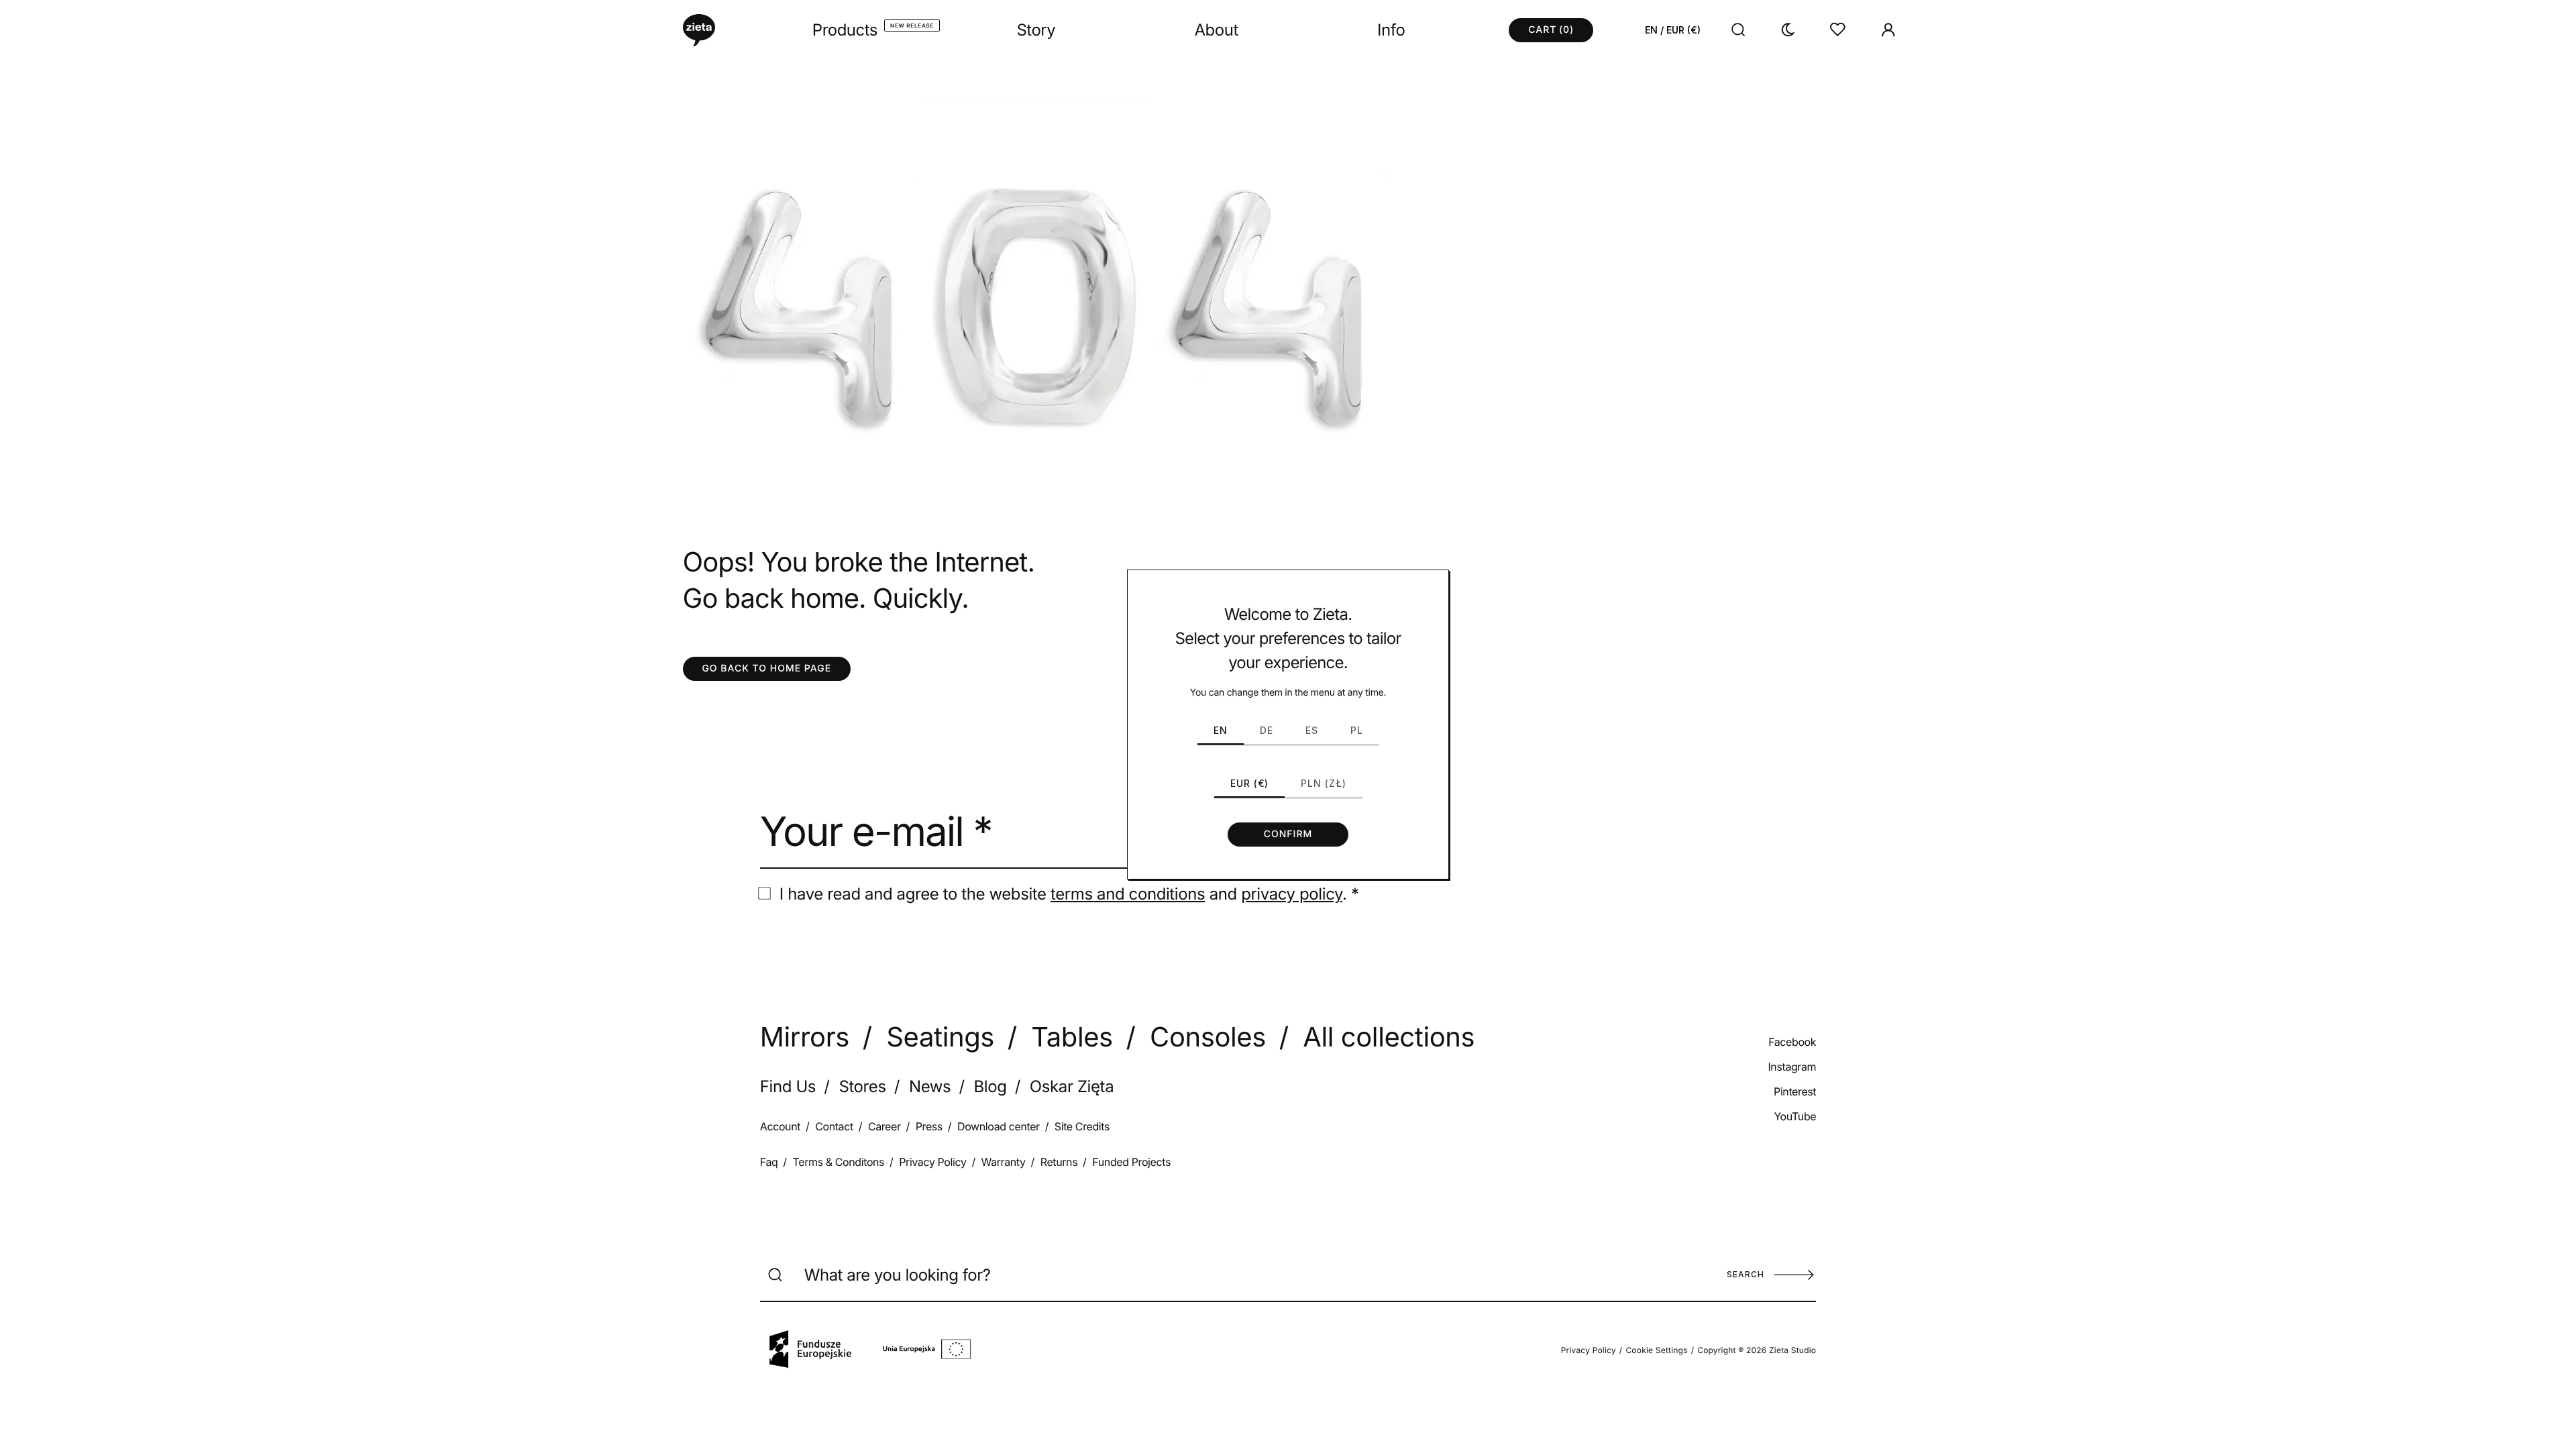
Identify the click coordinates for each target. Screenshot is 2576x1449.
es (1312, 730)
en (1221, 730)
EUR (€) (1249, 783)
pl (1357, 730)
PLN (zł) (1324, 783)
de (1267, 730)
